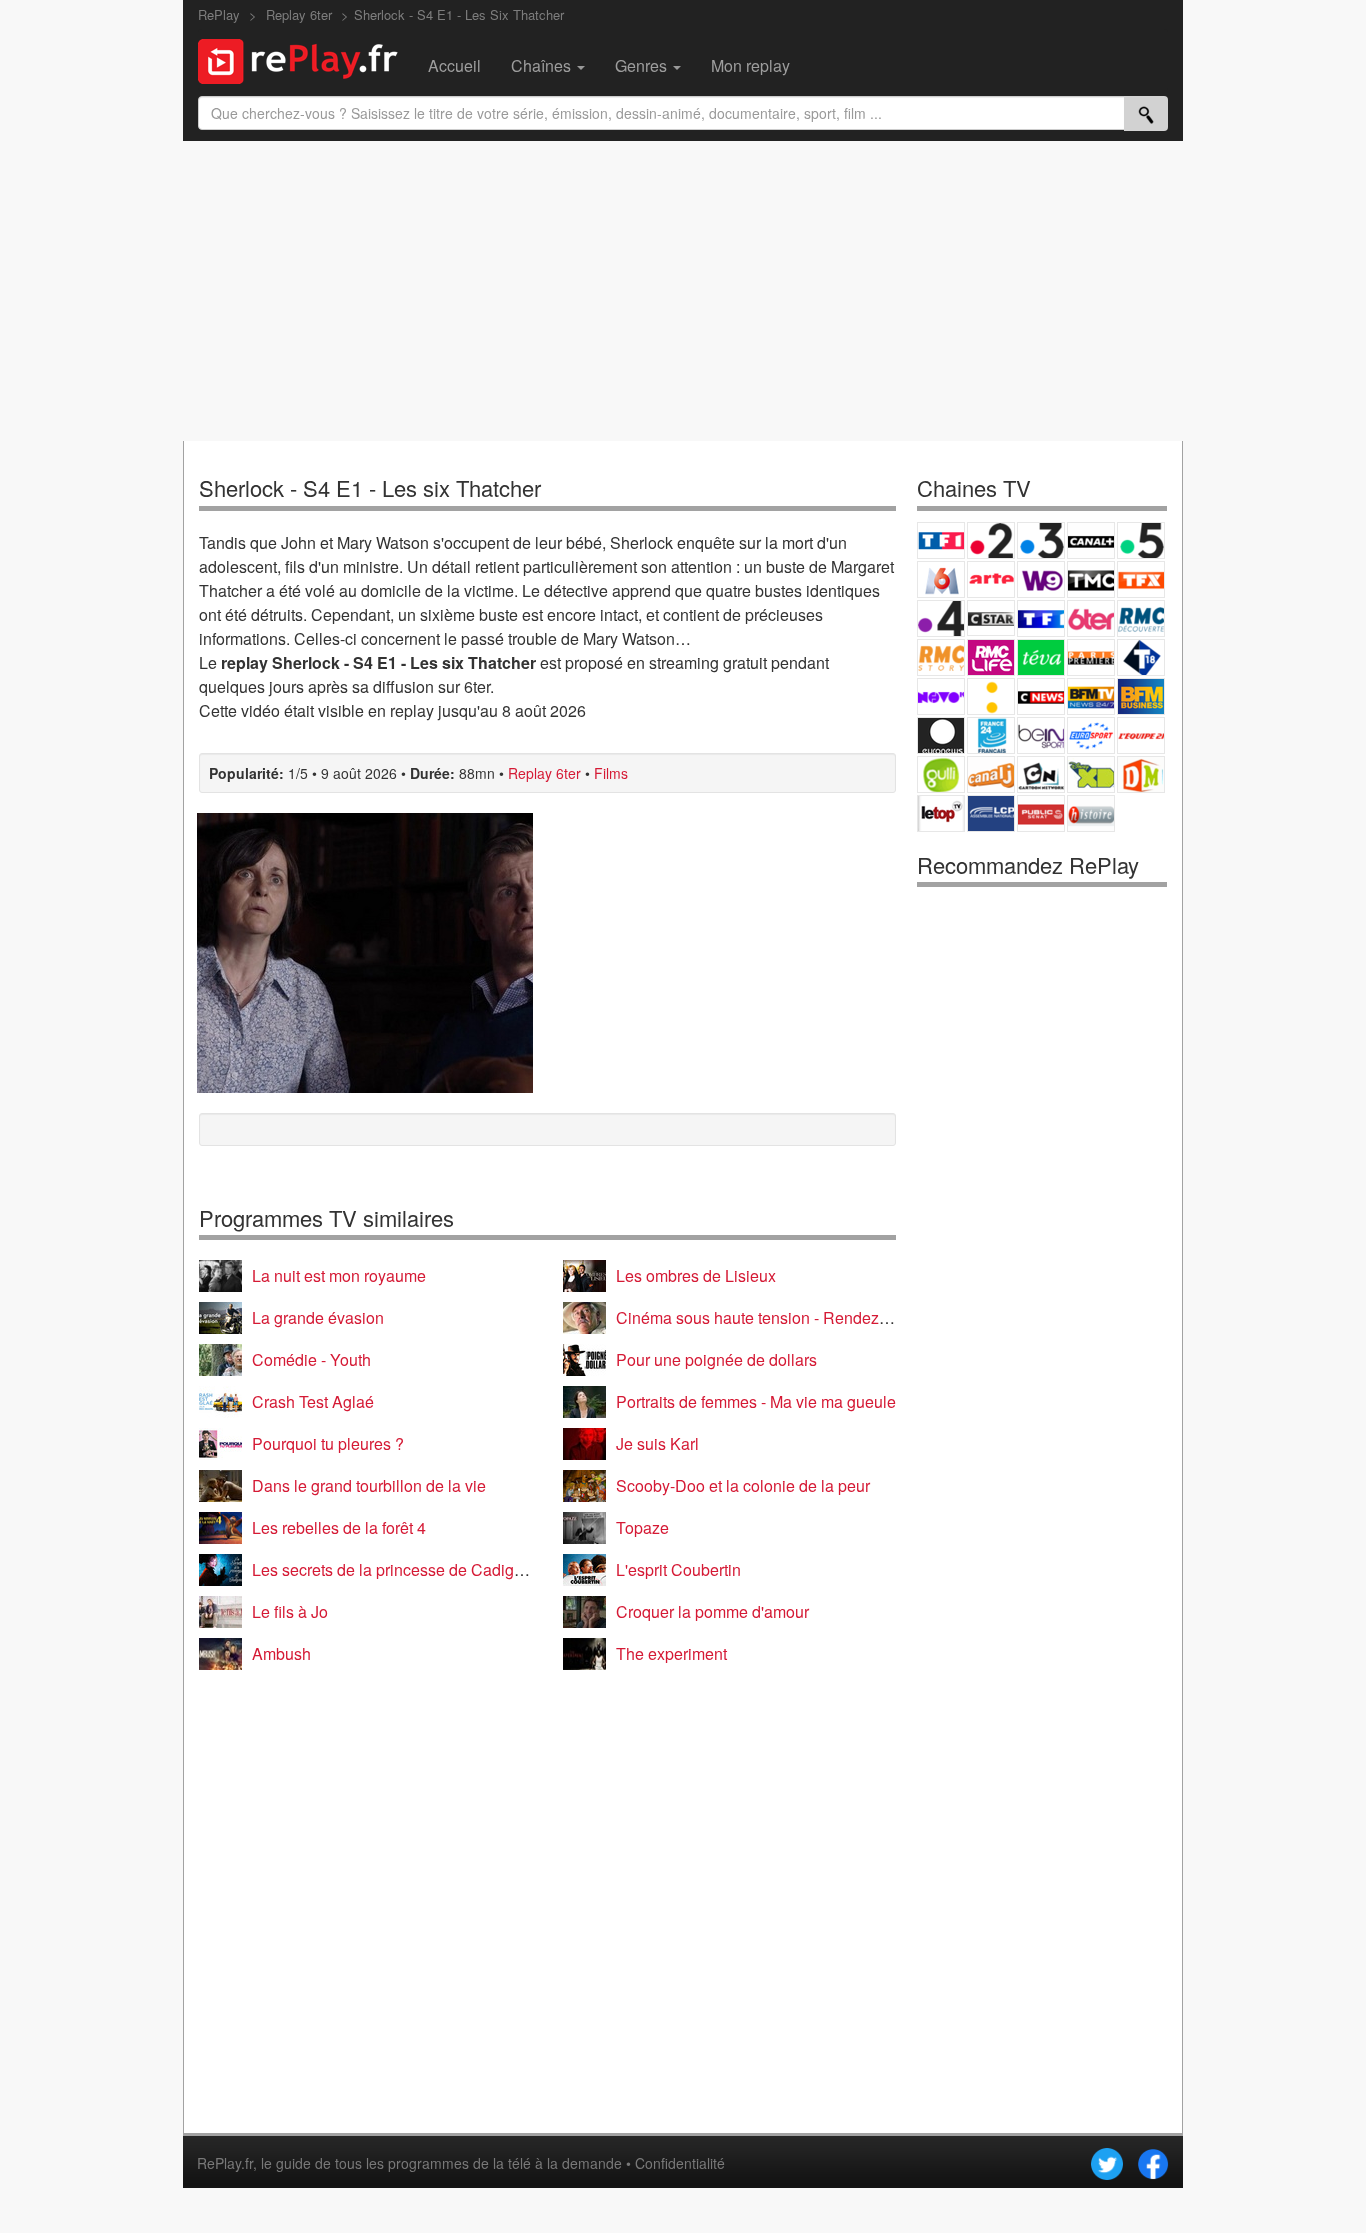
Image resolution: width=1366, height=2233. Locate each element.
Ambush (281, 1653)
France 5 (1141, 540)
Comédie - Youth (311, 1359)
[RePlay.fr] (305, 59)
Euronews (941, 735)
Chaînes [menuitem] (543, 65)
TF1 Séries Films (1041, 618)
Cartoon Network (1041, 774)
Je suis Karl (657, 1443)
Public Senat (1041, 813)
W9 (1041, 579)
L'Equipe (1141, 735)
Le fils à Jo (290, 1611)
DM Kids (1141, 774)
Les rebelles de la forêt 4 (339, 1527)
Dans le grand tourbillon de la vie (369, 1485)
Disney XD (1091, 774)
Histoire (1091, 813)
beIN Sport (1041, 735)
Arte (991, 579)
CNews (1041, 696)
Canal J (991, 774)
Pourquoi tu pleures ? (328, 1443)
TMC (1091, 579)
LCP (991, 813)
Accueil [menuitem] (454, 65)
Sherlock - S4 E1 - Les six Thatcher (370, 487)
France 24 (991, 735)
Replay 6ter (544, 773)
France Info (991, 696)
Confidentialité (680, 2163)
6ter (1091, 618)
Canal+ (1091, 540)
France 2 (991, 540)
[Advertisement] (683, 291)
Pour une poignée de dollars (716, 1359)
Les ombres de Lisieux (696, 1275)
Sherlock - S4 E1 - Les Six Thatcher (459, 14)
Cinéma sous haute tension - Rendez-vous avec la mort (812, 1317)
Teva (1041, 657)
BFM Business (1141, 696)
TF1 (941, 540)
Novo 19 (941, 696)
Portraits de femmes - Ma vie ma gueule (756, 1401)
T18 (1141, 657)
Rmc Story (941, 657)
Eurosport (1091, 735)
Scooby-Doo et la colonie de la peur (743, 1485)
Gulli (941, 774)
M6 (941, 579)
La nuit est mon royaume (339, 1275)
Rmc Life (991, 657)
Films (611, 773)
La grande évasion (318, 1317)
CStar (991, 618)
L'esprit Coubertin (678, 1569)
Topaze (642, 1527)
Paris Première (1091, 657)
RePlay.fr (225, 2163)
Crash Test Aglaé (313, 1401)
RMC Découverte (1141, 618)
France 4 (941, 618)
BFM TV (1091, 696)
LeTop (941, 813)
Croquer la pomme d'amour (712, 1611)
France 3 (1041, 540)
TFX (1141, 579)
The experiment (671, 1653)
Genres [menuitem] (643, 65)
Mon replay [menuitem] (750, 65)
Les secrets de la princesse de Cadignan (396, 1569)
